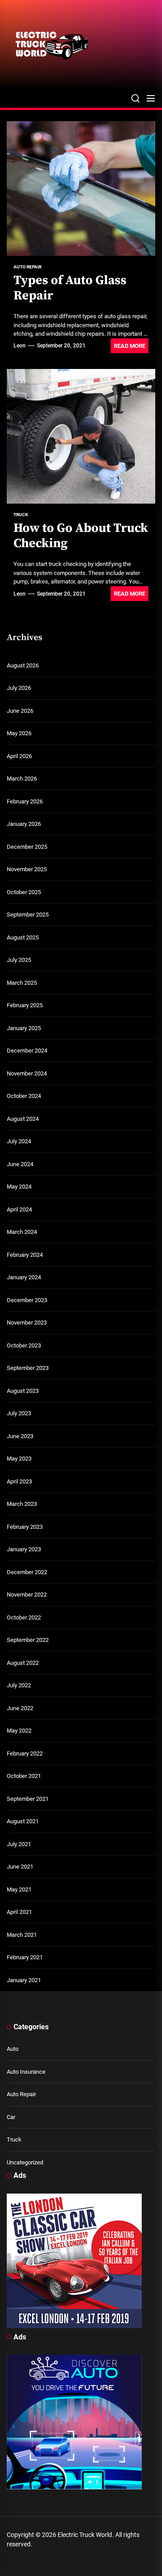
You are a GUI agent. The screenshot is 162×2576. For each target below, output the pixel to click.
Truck (14, 2139)
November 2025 (27, 869)
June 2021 (20, 1867)
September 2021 (28, 1799)
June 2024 (20, 1164)
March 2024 (22, 1232)
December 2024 (27, 1051)
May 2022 (19, 1731)
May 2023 (19, 1459)
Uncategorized (25, 2162)
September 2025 (28, 915)
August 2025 (23, 937)
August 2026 (23, 665)
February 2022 (25, 1753)
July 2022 (19, 1685)
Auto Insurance (26, 2072)
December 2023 (27, 1300)
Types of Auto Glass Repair (70, 288)
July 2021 (19, 1844)
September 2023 (28, 1368)
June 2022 (20, 1708)
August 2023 (23, 1391)
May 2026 (19, 733)
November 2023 (27, 1323)
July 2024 (19, 1141)
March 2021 (22, 1935)
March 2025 (22, 983)
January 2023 (24, 1549)
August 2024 (23, 1119)
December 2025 (27, 847)
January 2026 (24, 824)
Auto (13, 2049)
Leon (20, 346)
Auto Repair (21, 2094)
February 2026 (25, 801)
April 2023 (19, 1481)
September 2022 (28, 1640)
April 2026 (19, 756)
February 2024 (25, 1255)
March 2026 (22, 779)
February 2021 (25, 1957)
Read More (130, 346)
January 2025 (24, 1028)
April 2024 (19, 1209)
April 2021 (19, 1912)
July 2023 (19, 1413)
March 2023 (22, 1504)
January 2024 (24, 1277)
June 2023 (20, 1436)
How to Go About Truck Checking (81, 536)
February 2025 (25, 1005)
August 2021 (23, 1821)
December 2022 (27, 1572)
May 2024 (19, 1187)
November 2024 (27, 1073)
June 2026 (20, 711)
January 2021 (24, 1980)
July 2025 (19, 960)
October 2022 (24, 1617)
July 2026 (19, 688)
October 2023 (24, 1345)
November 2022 (27, 1595)
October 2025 (24, 892)
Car (11, 2117)
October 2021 (24, 1776)
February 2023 (25, 1527)
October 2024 (24, 1096)
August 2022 (23, 1663)
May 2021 (19, 1889)
